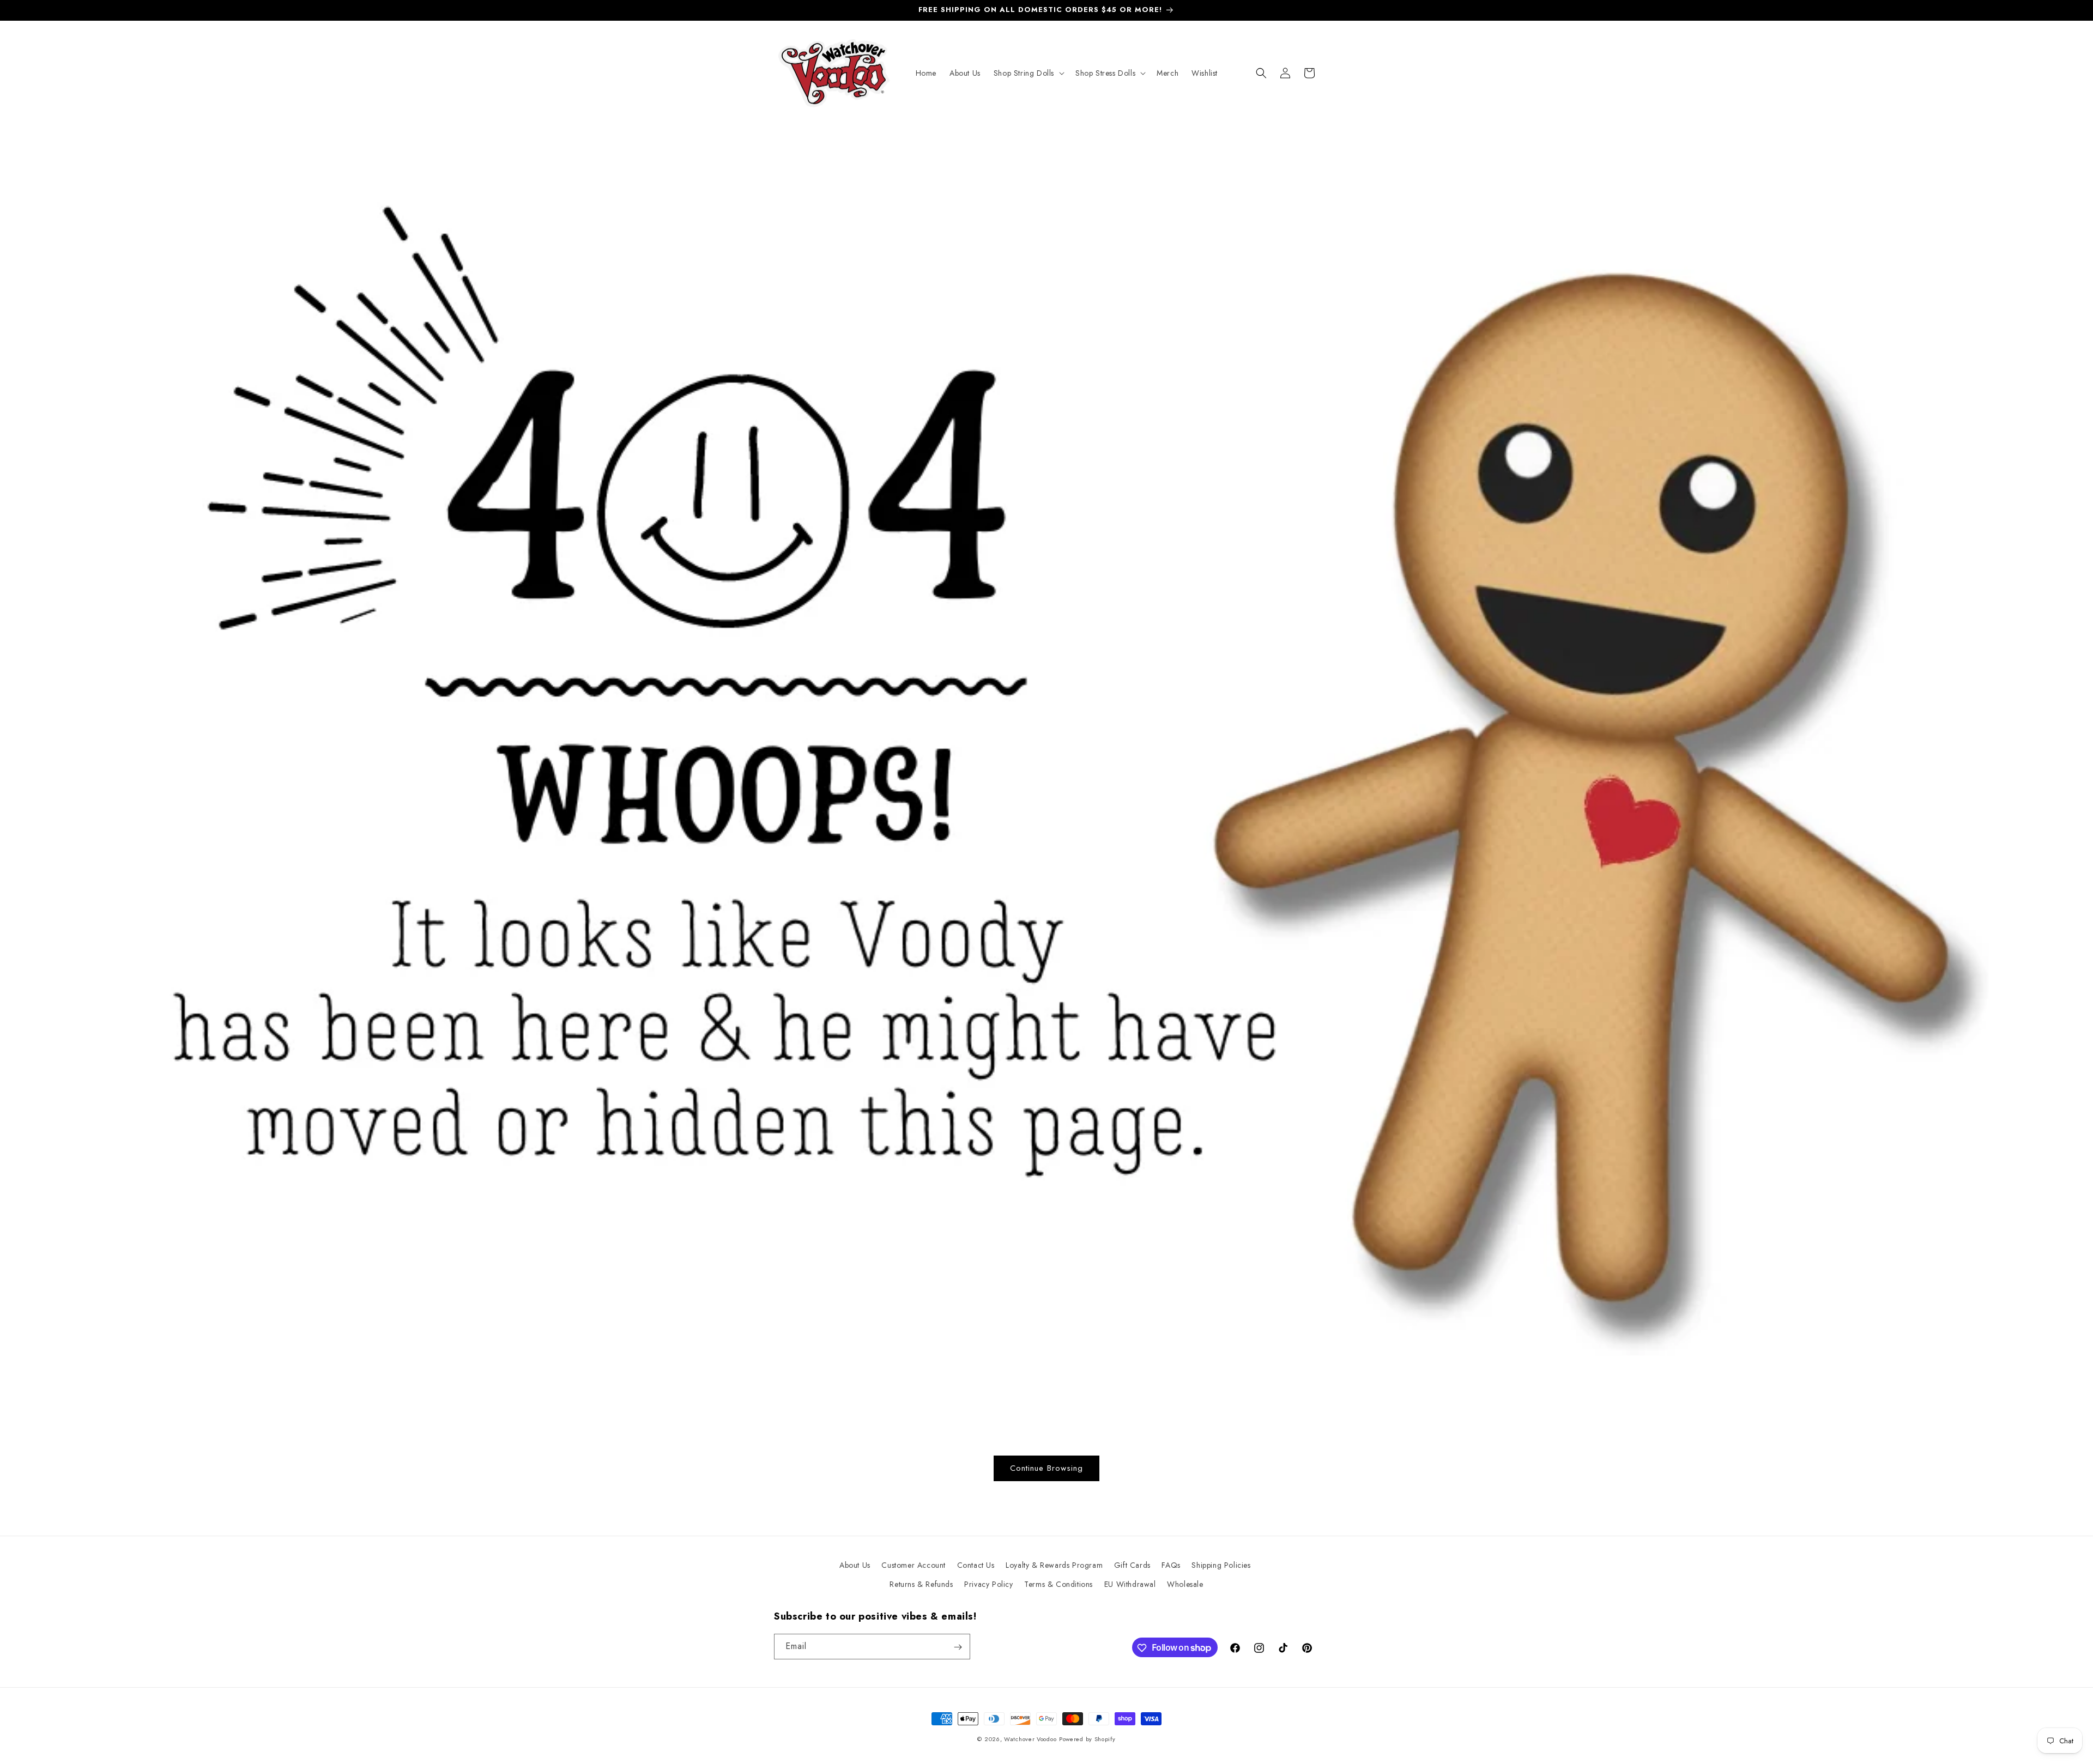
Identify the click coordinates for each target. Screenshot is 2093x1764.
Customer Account (914, 1565)
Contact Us (976, 1565)
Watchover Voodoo (1030, 1739)
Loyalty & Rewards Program (1054, 1565)
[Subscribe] (958, 1647)
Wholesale (1185, 1584)
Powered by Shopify (1087, 1739)
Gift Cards (1132, 1565)
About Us (855, 1565)
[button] (1028, 73)
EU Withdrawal (1130, 1584)
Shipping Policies (1221, 1565)
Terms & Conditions (1058, 1584)
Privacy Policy (988, 1584)
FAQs (1171, 1565)
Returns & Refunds (921, 1584)
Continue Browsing (1046, 1468)
